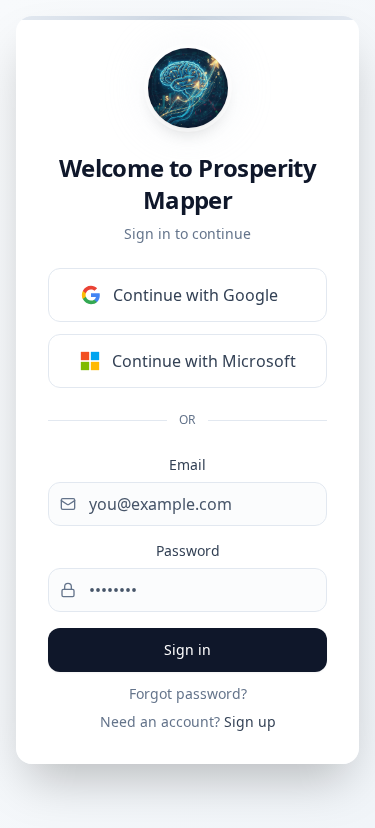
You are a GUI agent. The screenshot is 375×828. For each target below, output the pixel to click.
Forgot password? (188, 693)
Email (187, 464)
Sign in (187, 649)
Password (188, 550)
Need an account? (188, 721)
